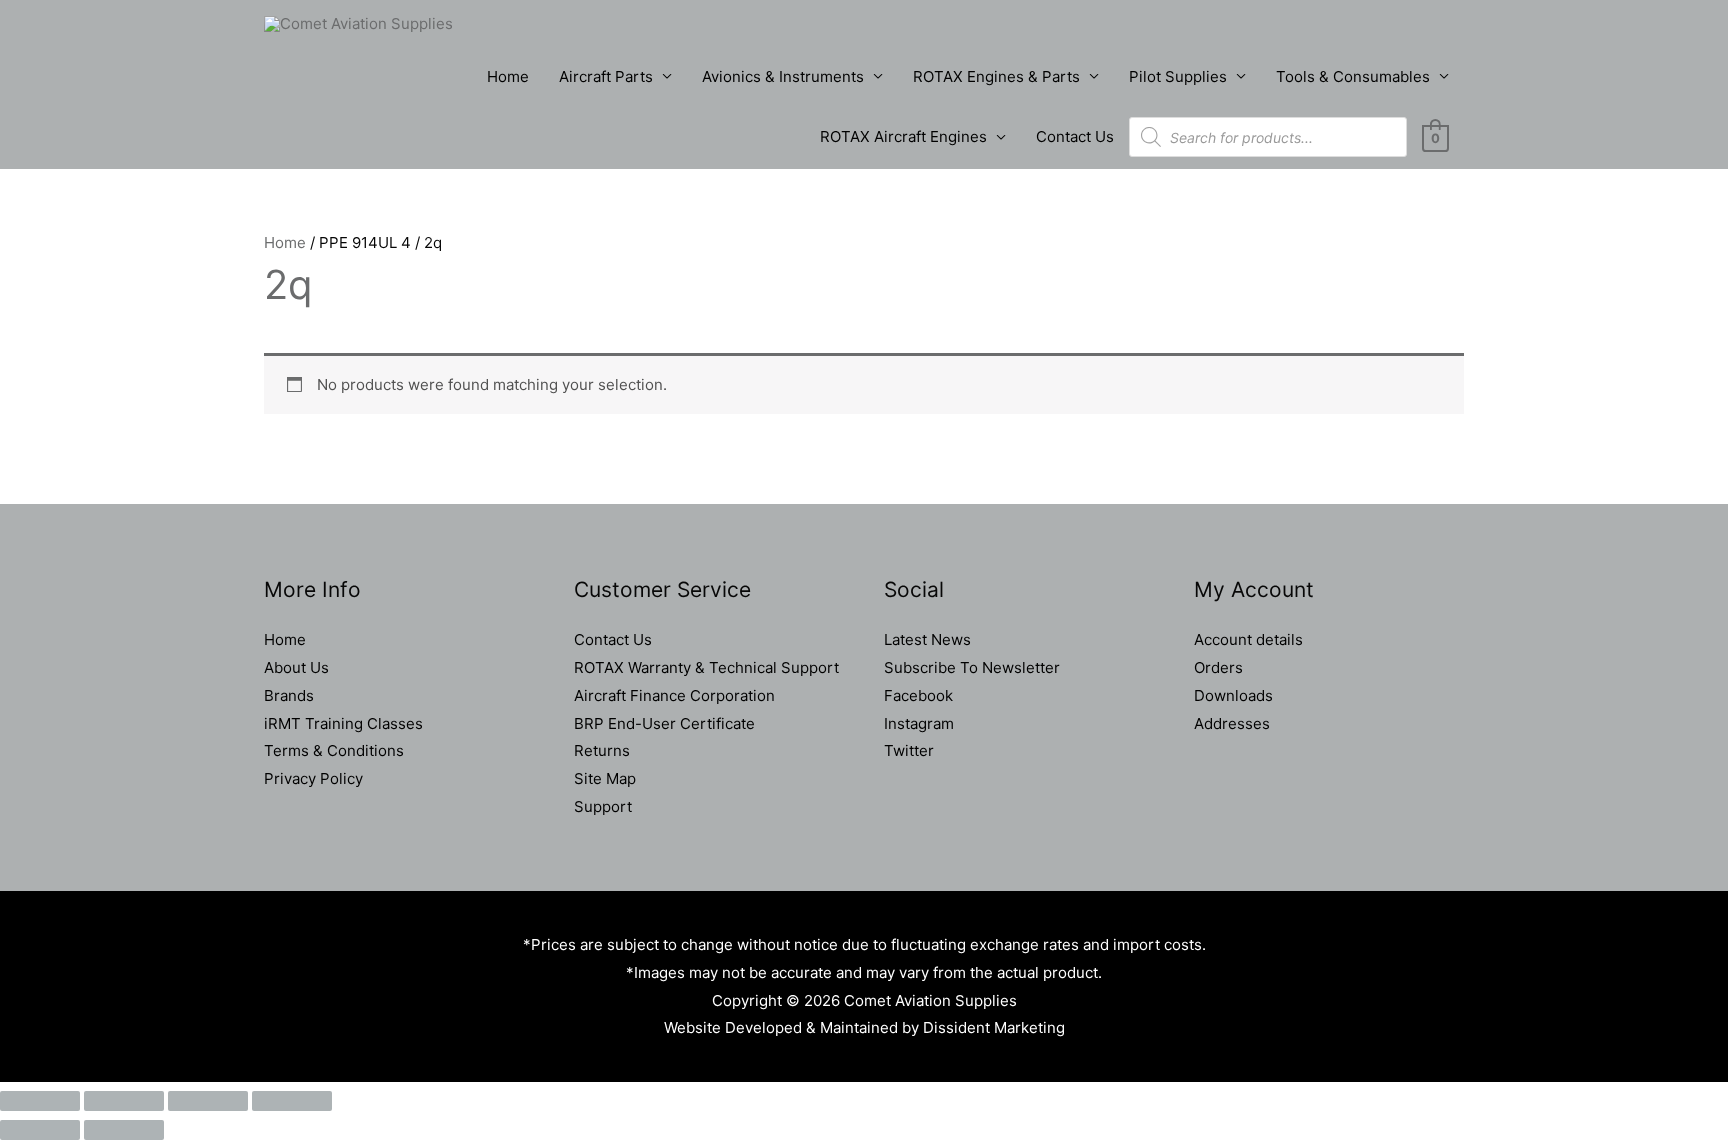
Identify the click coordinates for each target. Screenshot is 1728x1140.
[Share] (208, 1101)
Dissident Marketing (994, 1027)
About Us (296, 667)
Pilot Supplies (1178, 76)
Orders (1218, 667)
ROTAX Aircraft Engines (903, 136)
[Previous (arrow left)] (40, 1130)
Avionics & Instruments (783, 76)
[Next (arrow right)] (124, 1130)
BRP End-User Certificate (664, 723)
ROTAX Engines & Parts (996, 76)
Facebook (918, 695)
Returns (602, 750)
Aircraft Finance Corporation (674, 695)
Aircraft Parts (606, 76)
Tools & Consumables (1353, 76)
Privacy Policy (313, 778)
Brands (289, 695)
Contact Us (1075, 136)
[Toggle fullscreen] (124, 1101)
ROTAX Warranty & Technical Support (706, 667)
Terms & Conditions (334, 750)
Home (508, 76)
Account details (1248, 639)
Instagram (919, 723)
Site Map (605, 778)
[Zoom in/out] (40, 1101)
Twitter (909, 750)
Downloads (1233, 695)
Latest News (927, 639)
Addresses (1232, 723)
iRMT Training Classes (343, 723)
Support (603, 806)
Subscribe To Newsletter (972, 667)
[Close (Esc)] (292, 1101)
